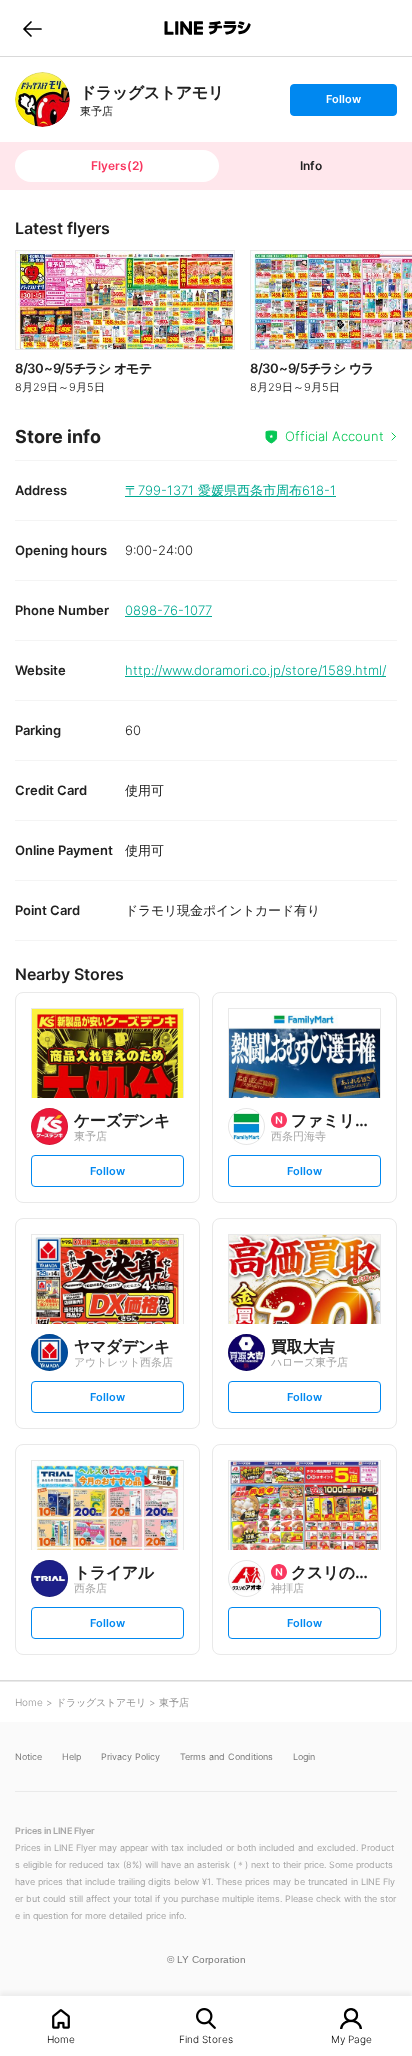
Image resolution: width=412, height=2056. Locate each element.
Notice (28, 1756)
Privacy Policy (130, 1756)
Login (304, 1756)
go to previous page (32, 28)
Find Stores (206, 2038)
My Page (351, 2038)
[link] (42, 99)
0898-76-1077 (168, 610)
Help (71, 1756)
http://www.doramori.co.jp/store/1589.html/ (255, 670)
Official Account (334, 436)
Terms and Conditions (226, 1756)
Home (61, 2038)
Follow (343, 103)
